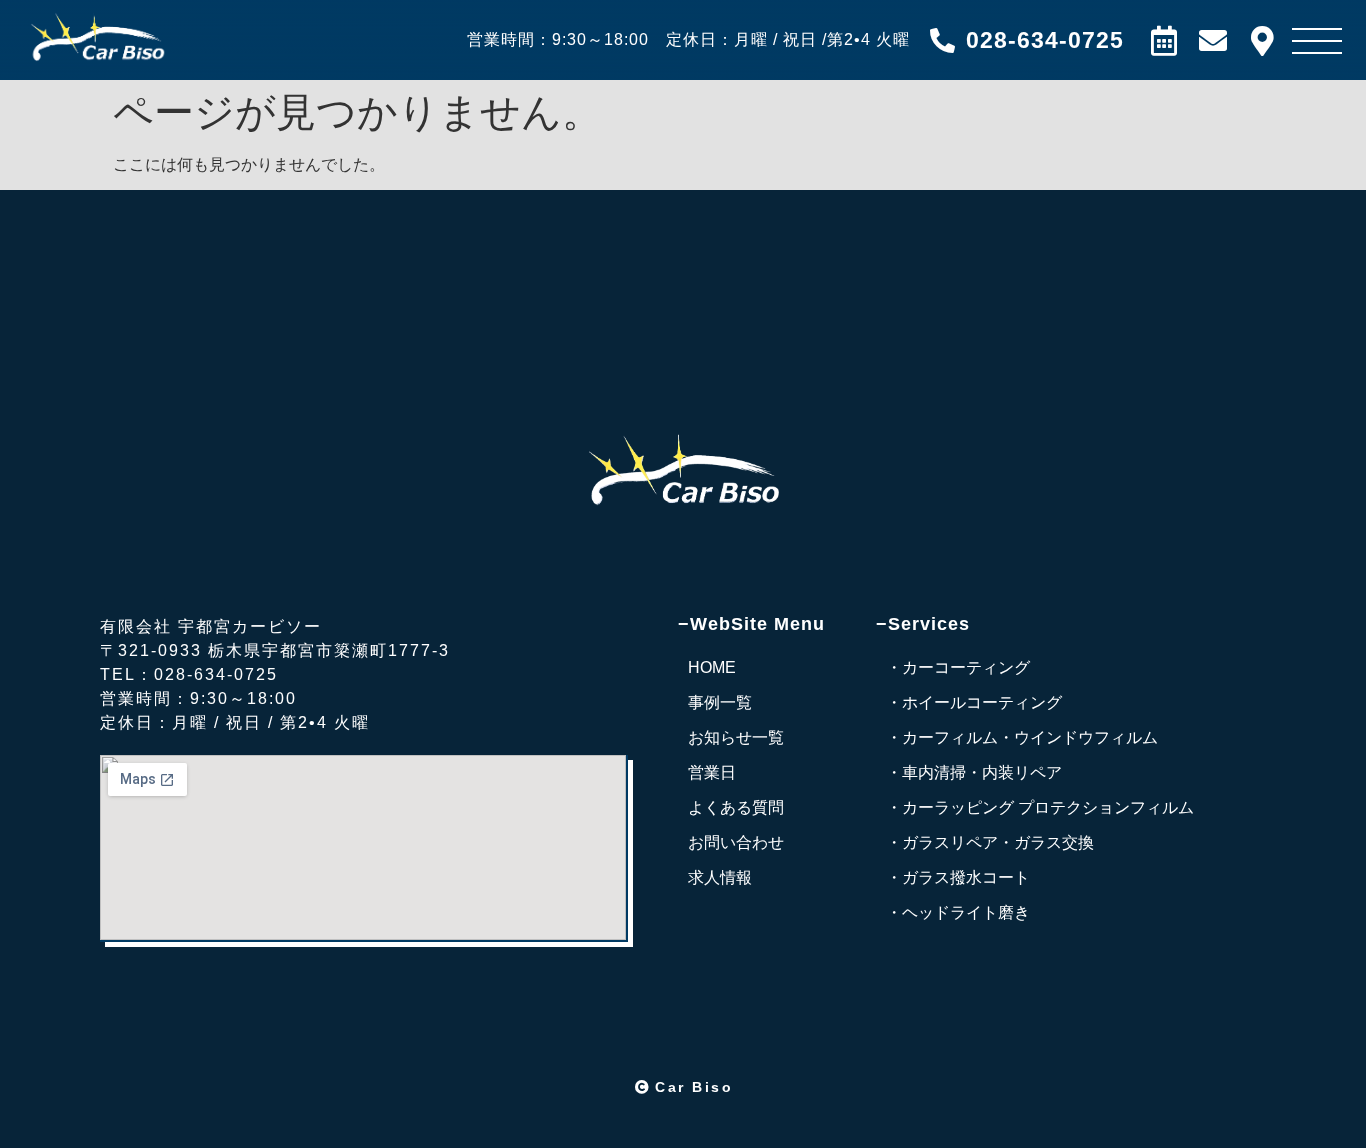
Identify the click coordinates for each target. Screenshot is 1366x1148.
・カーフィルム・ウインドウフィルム (1022, 737)
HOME (712, 667)
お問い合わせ (736, 842)
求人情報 (720, 877)
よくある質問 (736, 807)
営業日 (712, 772)
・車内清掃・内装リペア (974, 772)
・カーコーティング (958, 667)
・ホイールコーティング (974, 702)
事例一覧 (720, 702)
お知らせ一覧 (736, 737)
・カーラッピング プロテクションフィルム (1040, 807)
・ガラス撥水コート (958, 877)
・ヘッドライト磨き (958, 912)
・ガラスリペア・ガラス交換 (990, 842)
